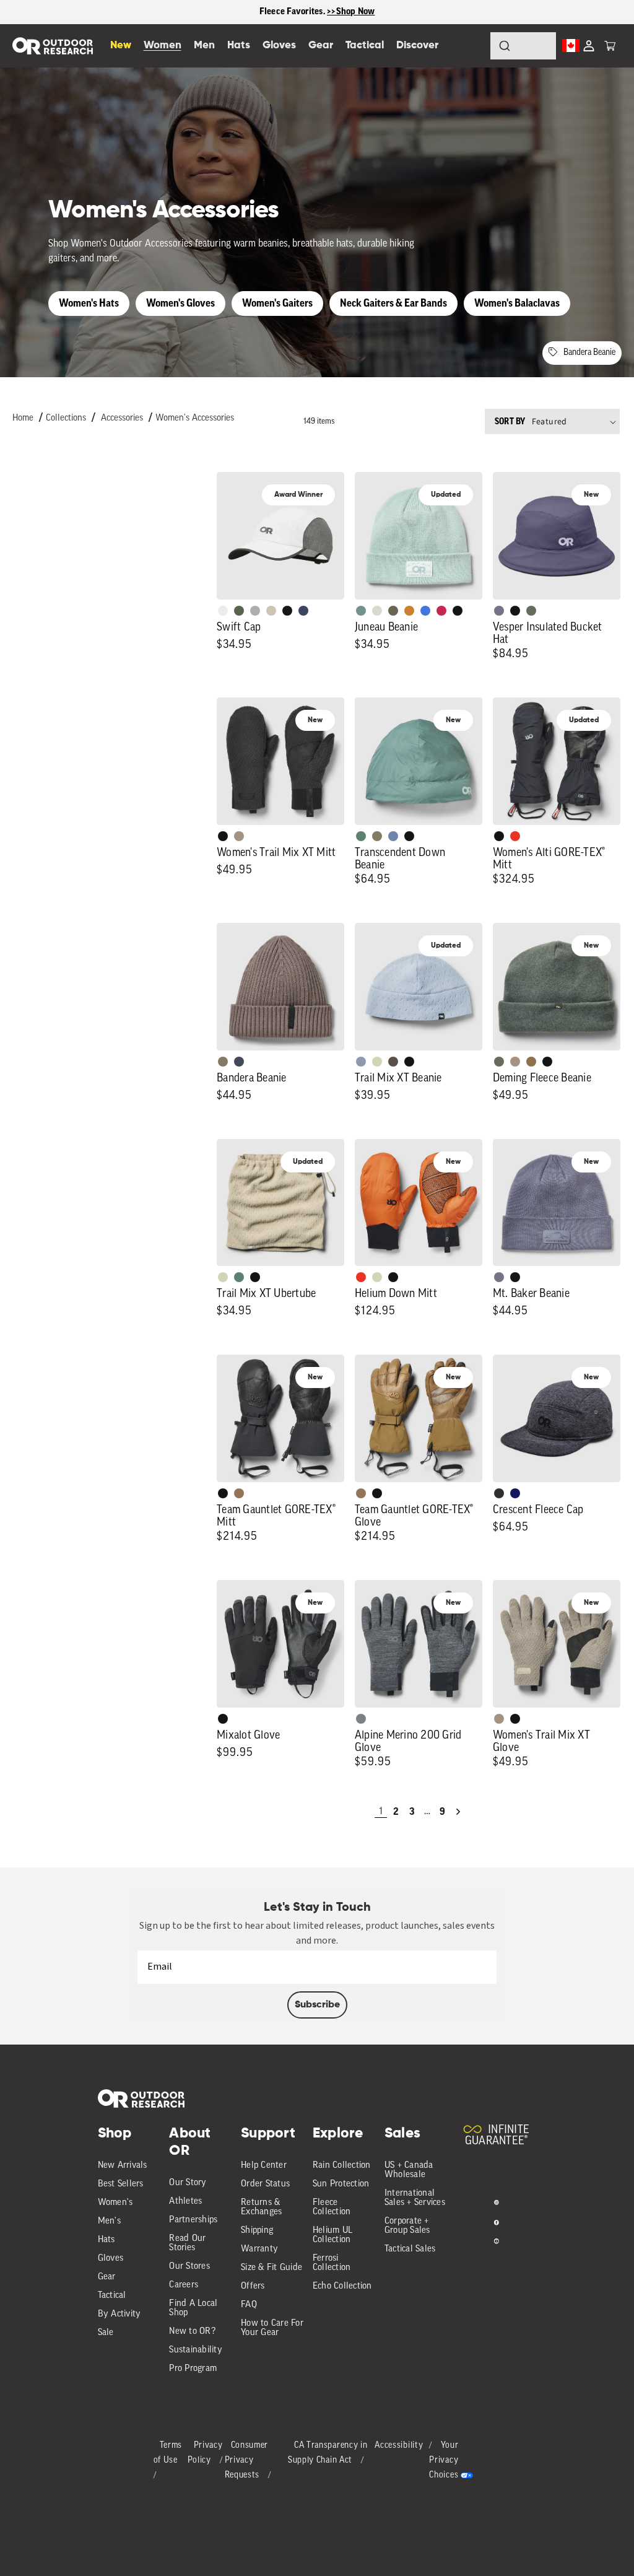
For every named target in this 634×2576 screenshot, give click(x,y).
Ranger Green (393, 611)
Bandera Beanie (589, 353)
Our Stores (189, 2267)
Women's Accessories (195, 418)
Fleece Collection (332, 2207)
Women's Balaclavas (517, 303)
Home (23, 418)
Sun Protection (341, 2184)
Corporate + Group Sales (407, 2226)
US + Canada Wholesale (409, 2170)
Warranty (259, 2249)
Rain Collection (342, 2166)
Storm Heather (499, 1493)
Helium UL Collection (332, 2235)
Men (204, 46)
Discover (417, 46)
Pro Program (193, 2369)
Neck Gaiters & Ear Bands (393, 303)
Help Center (264, 2166)
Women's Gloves (180, 303)
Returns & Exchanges (261, 2207)
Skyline (393, 836)
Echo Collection (342, 2286)
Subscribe (317, 2005)
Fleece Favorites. (293, 11)
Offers (253, 2286)
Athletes (185, 2202)
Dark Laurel (531, 611)
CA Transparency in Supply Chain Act (328, 2453)
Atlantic (239, 1062)
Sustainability (196, 2350)
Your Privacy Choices (444, 2460)
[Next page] (458, 1812)
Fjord (361, 1062)
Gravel (377, 836)
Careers (184, 2285)
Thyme (361, 611)
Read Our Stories (187, 2243)
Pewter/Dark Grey (255, 611)
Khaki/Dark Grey (271, 611)
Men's (109, 2221)
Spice (515, 836)
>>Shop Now (351, 11)
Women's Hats (89, 303)
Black (458, 611)
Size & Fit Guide (271, 2268)
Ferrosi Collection (332, 2263)
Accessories (122, 418)
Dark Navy (515, 1493)
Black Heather (361, 1719)
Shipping (257, 2231)
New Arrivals (123, 2166)
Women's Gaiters (277, 303)
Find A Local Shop (193, 2308)
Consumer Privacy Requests (247, 2460)
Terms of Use (168, 2453)
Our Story (188, 2183)
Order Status (265, 2184)
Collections (66, 418)
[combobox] (523, 46)
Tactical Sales (410, 2249)
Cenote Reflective (303, 611)
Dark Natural (239, 1493)
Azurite (425, 611)
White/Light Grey (223, 611)
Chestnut (393, 1062)
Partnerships (193, 2220)
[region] (317, 12)
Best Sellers (121, 2184)
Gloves (111, 2259)
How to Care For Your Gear (272, 2328)
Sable (239, 836)
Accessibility (399, 2446)
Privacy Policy (205, 2453)
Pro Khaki (377, 1062)
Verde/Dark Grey (239, 611)
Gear (107, 2277)
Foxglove (441, 611)
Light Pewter (377, 611)
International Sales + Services (415, 2198)
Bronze (409, 611)
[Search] (471, 46)
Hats (106, 2240)
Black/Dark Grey (287, 611)
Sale (106, 2333)
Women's (115, 2203)
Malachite (361, 836)
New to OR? (192, 2332)
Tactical (112, 2296)
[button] (610, 46)
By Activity (119, 2314)
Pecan (531, 1062)
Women (163, 46)
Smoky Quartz (499, 611)
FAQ (249, 2305)
